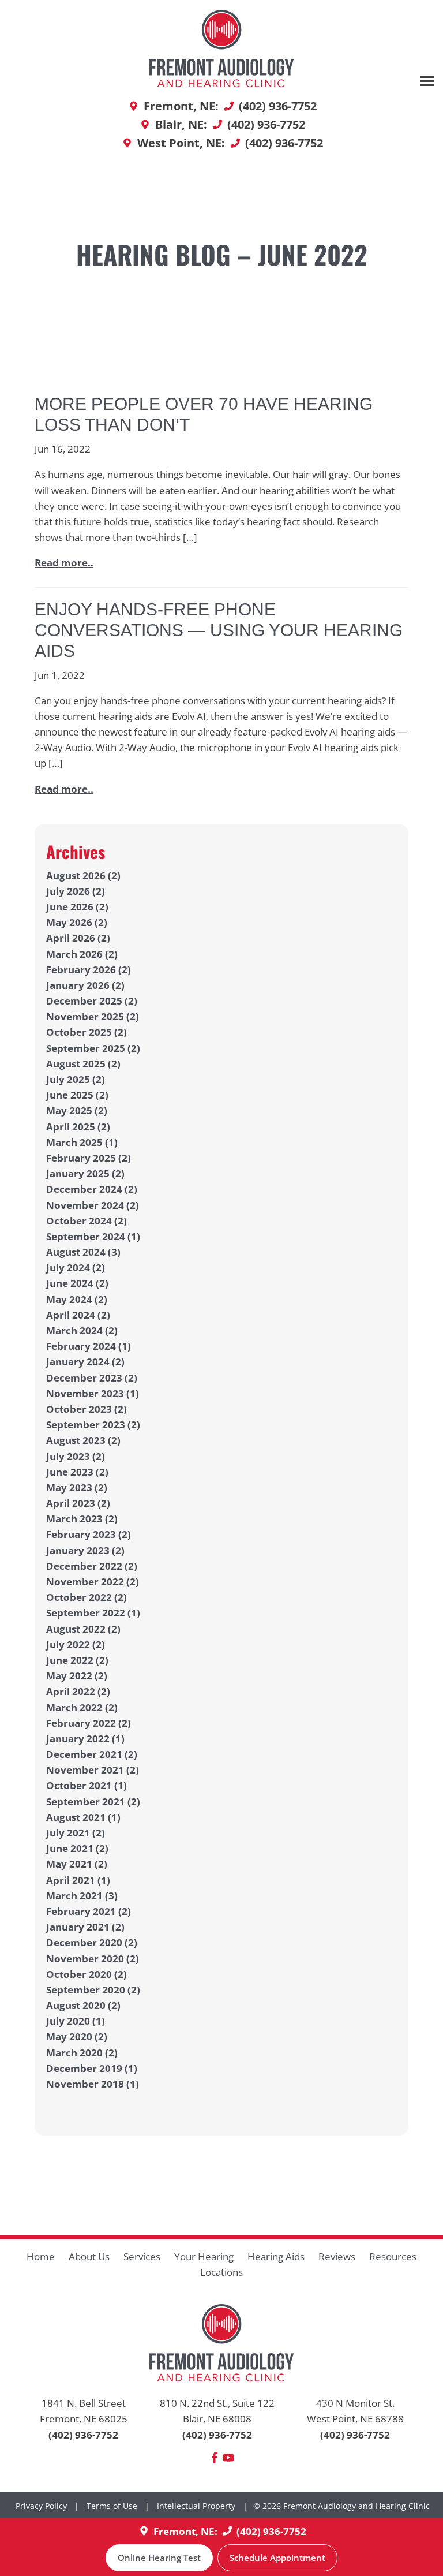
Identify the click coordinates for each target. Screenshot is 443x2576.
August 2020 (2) (83, 2005)
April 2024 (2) (78, 1315)
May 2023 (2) (77, 1487)
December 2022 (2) (92, 1566)
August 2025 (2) (83, 1064)
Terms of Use (112, 2506)
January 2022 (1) (85, 1739)
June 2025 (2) (77, 1095)
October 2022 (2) (87, 1597)
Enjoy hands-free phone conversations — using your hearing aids (219, 630)
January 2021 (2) (85, 1927)
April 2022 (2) (78, 1691)
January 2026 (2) (85, 985)
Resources (393, 2256)
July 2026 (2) (76, 891)
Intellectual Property (196, 2506)
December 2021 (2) (92, 1754)
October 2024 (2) (87, 1221)
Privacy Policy (41, 2506)
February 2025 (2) (89, 1158)
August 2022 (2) (83, 1629)
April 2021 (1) (78, 1880)
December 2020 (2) (92, 1942)
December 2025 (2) (92, 1001)
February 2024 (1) (89, 1346)
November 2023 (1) (93, 1393)
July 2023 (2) (76, 1456)
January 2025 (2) (85, 1173)
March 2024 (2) (82, 1330)
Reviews (337, 2256)
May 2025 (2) (77, 1110)
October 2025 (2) (87, 1032)
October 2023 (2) (87, 1409)
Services (142, 2256)
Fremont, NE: (185, 2531)
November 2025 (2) (93, 1016)
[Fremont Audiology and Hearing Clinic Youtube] (228, 2460)
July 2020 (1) (76, 2021)
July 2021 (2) (76, 1833)
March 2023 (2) (82, 1519)
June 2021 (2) (77, 1848)
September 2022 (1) (93, 1613)
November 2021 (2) (93, 1770)
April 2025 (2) (78, 1127)
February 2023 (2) (89, 1534)
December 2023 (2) (92, 1378)
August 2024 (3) (83, 1252)
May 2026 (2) (77, 922)
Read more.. (64, 563)
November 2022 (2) (93, 1582)
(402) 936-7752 (83, 2435)
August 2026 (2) (83, 876)
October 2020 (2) (87, 1974)
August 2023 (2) (83, 1440)
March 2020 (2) (82, 2053)
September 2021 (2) (93, 1802)
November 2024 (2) (93, 1205)
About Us (89, 2256)
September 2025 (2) (93, 1048)
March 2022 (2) (82, 1707)
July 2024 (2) (76, 1268)
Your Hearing (204, 2256)
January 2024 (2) (85, 1362)
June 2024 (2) (77, 1283)
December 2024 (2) (92, 1189)
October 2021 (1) (87, 1785)
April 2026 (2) (78, 938)
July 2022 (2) (76, 1644)
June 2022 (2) (77, 1660)
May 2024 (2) (77, 1299)
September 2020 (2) (93, 1990)
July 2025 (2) (76, 1079)
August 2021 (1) (83, 1817)
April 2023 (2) (78, 1503)
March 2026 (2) (82, 954)
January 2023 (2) (85, 1550)
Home (41, 2256)
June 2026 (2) (77, 907)
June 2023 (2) (77, 1472)
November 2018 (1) (93, 2084)
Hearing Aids (276, 2256)
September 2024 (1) (93, 1236)
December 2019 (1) (92, 2068)
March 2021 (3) (82, 1896)
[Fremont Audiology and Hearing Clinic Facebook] (215, 2460)
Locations (221, 2272)
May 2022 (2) (77, 1676)
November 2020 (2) (93, 1959)
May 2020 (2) (77, 2036)
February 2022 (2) (89, 1723)
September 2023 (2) (93, 1425)
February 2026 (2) (89, 970)
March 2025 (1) (82, 1142)
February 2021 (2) (89, 1911)
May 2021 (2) (77, 1864)
